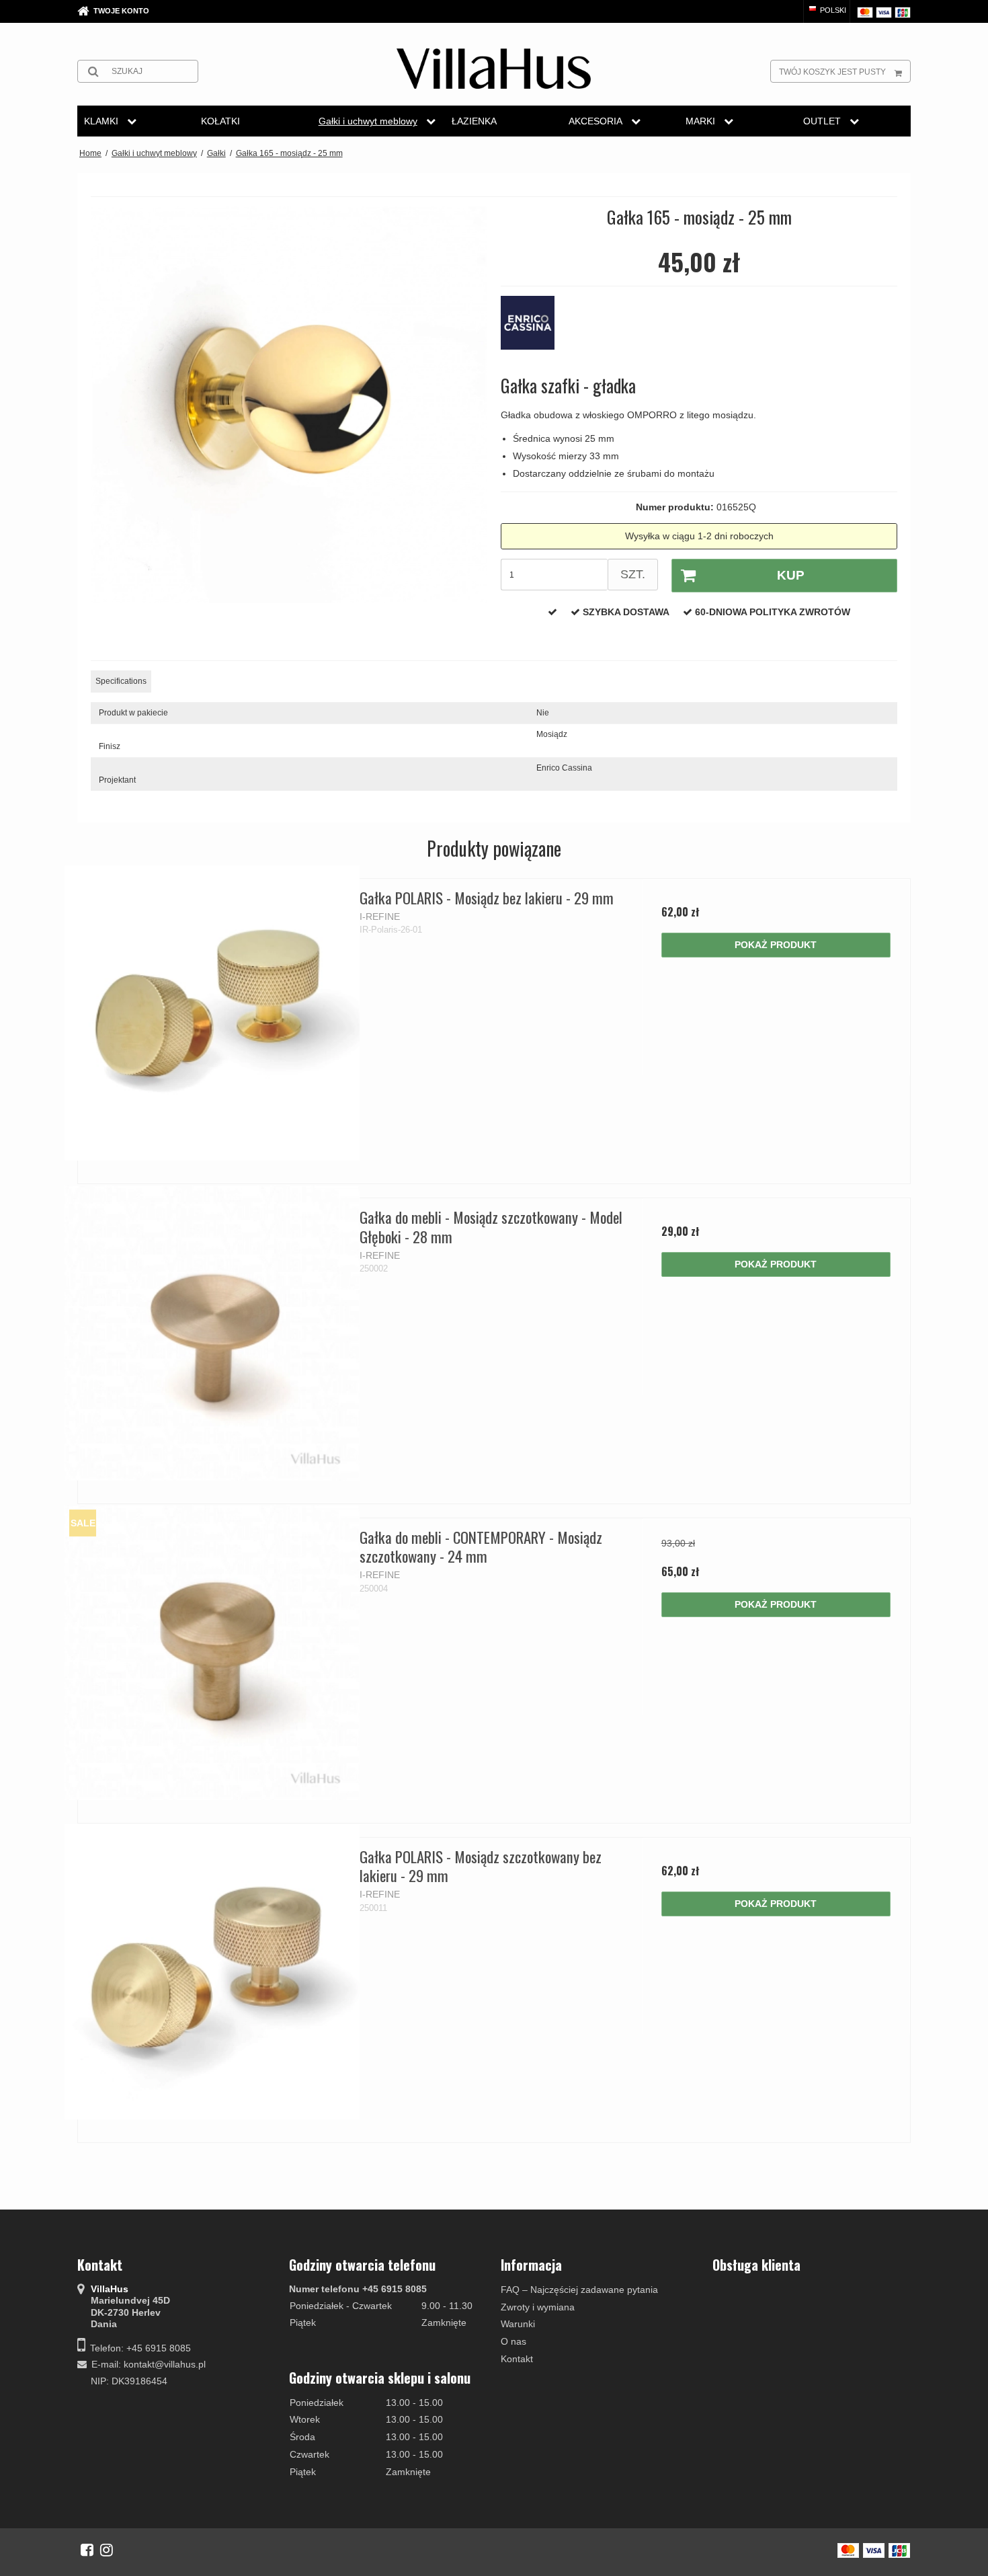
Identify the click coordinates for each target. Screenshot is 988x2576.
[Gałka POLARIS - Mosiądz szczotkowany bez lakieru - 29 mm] (212, 1972)
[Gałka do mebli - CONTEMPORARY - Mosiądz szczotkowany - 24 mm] (212, 1652)
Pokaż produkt (776, 945)
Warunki (518, 2324)
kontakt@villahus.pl (165, 2364)
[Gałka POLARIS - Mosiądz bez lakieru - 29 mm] (212, 1013)
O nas (513, 2341)
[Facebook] (87, 2550)
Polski (832, 10)
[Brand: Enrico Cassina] (534, 329)
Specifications (121, 681)
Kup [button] (791, 575)
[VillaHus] (494, 69)
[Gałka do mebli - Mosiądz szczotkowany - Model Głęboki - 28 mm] (212, 1332)
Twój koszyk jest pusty (832, 72)
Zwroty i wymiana (538, 2307)
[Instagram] (107, 2550)
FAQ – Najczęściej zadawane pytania (579, 2290)
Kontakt (517, 2359)
